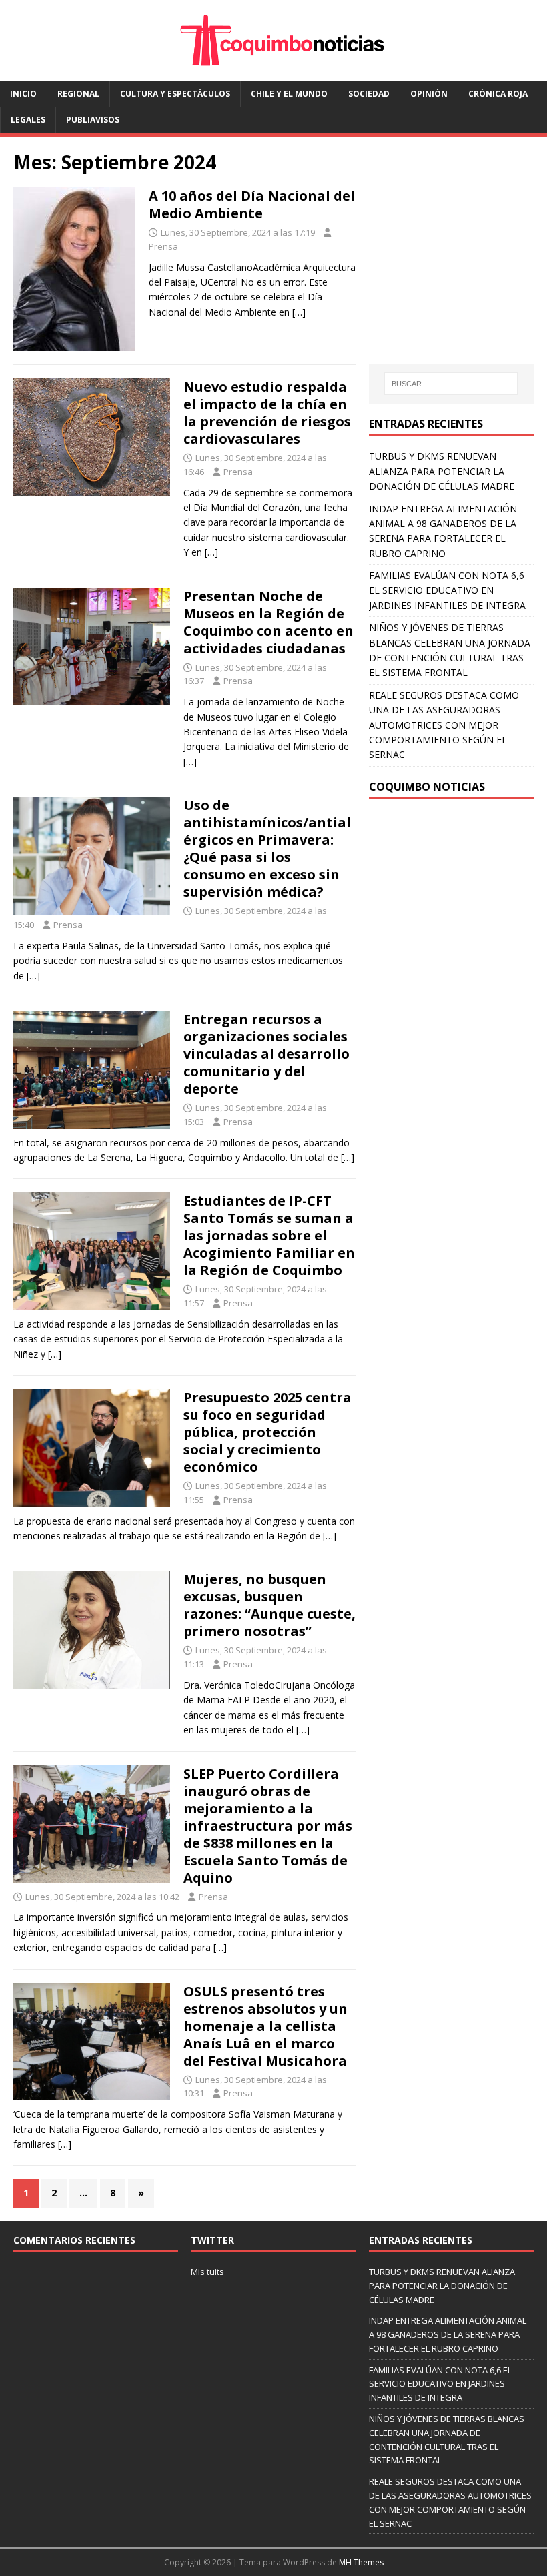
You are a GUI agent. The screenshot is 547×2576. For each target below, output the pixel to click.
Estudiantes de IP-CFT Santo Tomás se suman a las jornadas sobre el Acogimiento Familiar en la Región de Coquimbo (269, 1235)
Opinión (429, 94)
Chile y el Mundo (289, 94)
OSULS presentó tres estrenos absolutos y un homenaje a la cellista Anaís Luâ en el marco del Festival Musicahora (265, 2026)
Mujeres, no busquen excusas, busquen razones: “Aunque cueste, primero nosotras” (269, 1605)
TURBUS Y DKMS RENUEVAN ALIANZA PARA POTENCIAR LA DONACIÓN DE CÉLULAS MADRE (442, 471)
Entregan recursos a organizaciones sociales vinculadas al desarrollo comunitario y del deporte (266, 1054)
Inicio (23, 94)
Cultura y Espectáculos (175, 94)
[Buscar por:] (451, 384)
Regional (78, 94)
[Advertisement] (458, 263)
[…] (299, 312)
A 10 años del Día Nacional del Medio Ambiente (252, 204)
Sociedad (369, 94)
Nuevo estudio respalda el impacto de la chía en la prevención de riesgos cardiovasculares (267, 413)
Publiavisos (93, 120)
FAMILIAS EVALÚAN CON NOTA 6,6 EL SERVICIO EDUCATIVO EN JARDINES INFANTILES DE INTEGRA (447, 590)
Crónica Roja (498, 94)
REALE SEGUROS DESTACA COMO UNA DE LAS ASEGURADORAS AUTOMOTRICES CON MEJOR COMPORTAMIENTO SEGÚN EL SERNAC (444, 725)
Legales (28, 120)
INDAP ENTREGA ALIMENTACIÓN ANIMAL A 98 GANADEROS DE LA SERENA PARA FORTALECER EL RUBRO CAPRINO (448, 2334)
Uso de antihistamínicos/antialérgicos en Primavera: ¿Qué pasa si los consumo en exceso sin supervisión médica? (267, 848)
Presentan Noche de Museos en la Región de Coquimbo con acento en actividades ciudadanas (268, 622)
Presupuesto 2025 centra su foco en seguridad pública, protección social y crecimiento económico (267, 1432)
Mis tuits (207, 2272)
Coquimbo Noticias (427, 787)
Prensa (163, 246)
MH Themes (361, 2562)
